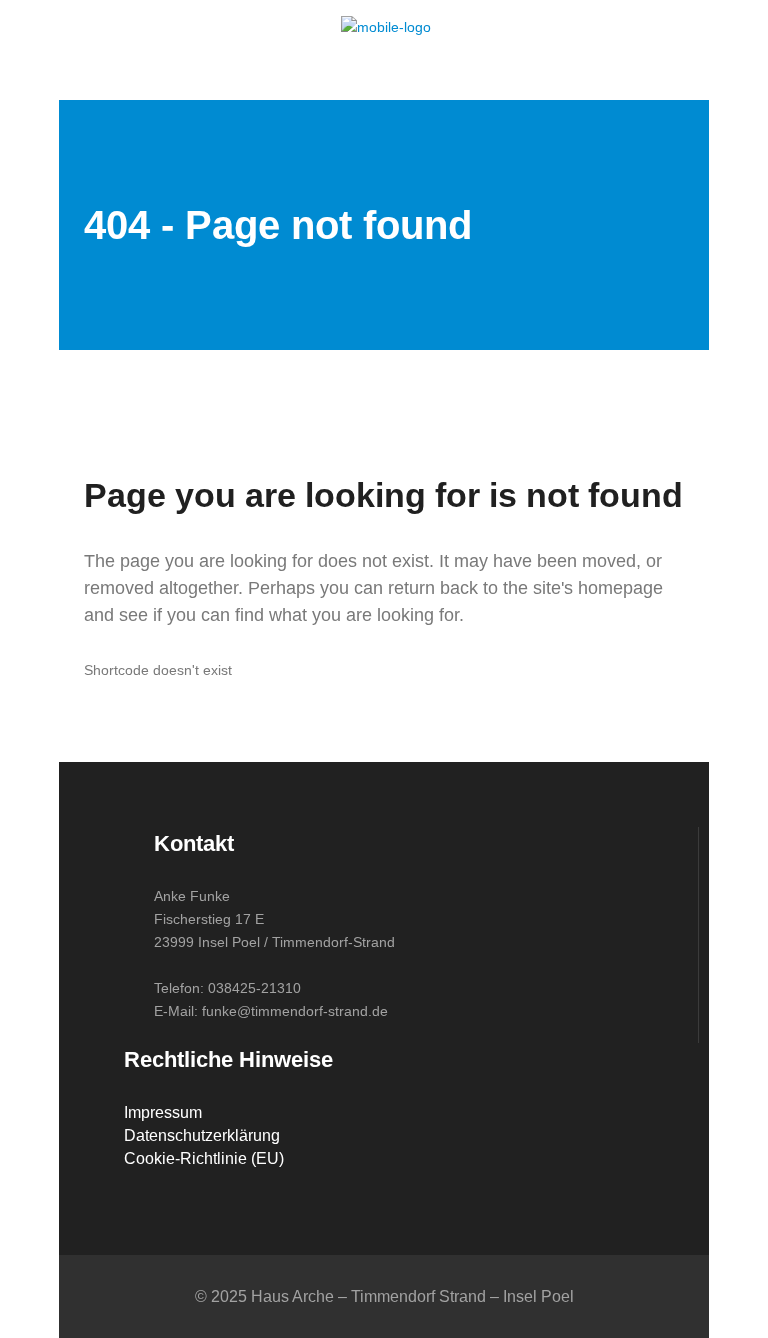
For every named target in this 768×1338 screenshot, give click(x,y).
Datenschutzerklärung (202, 1135)
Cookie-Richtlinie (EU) (204, 1158)
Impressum (163, 1112)
